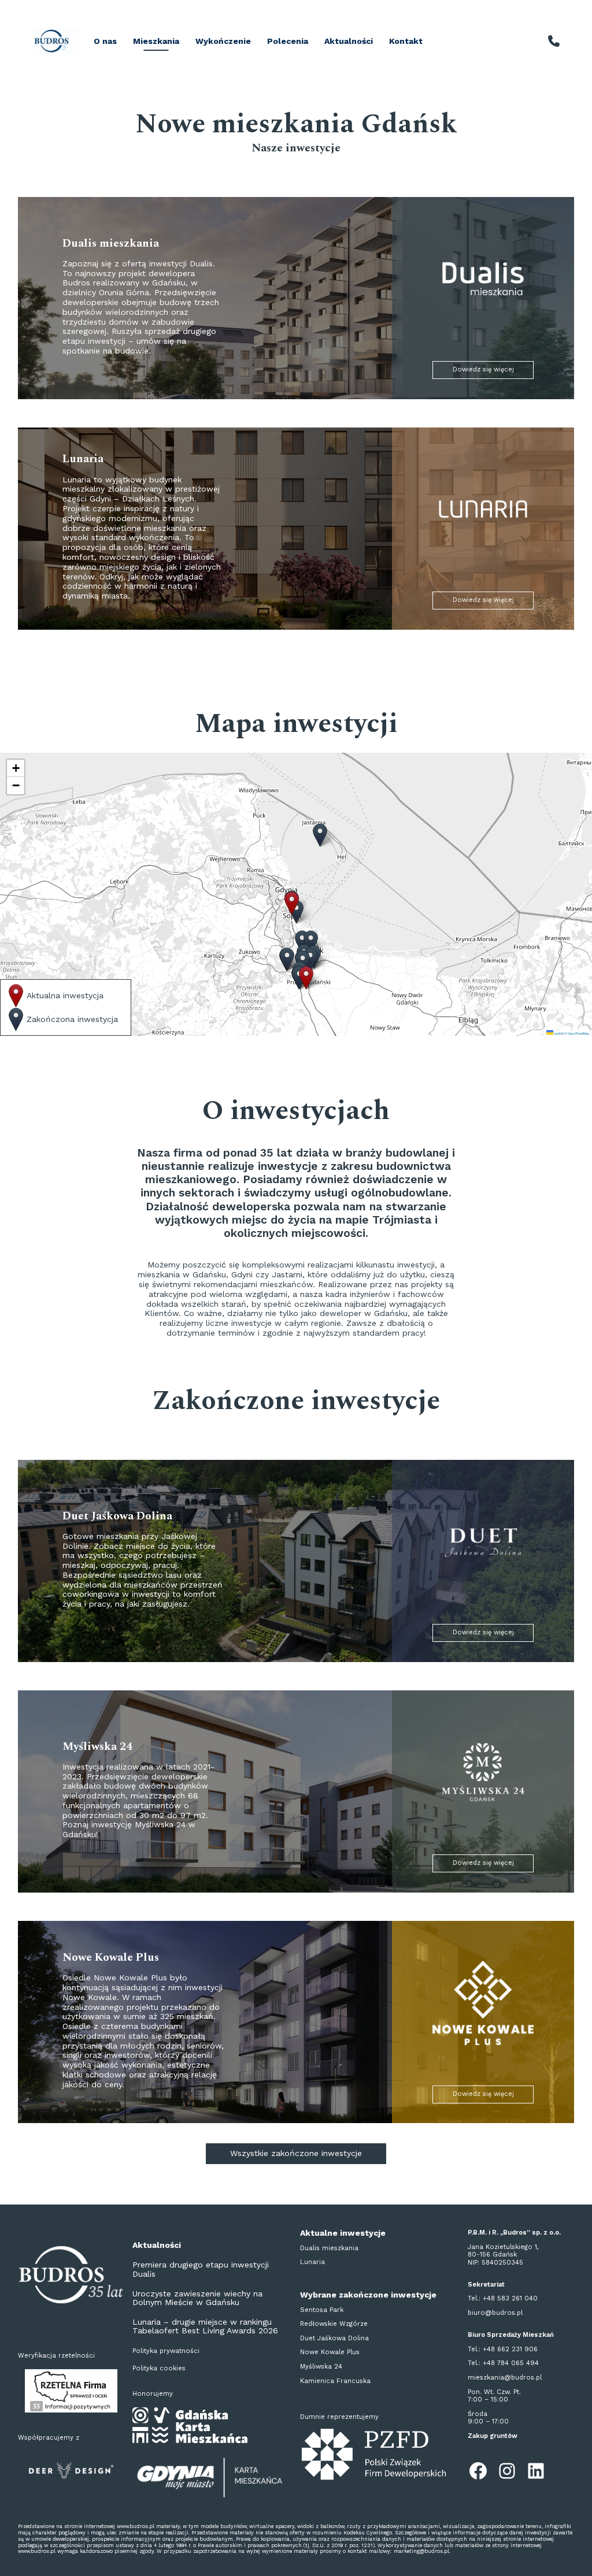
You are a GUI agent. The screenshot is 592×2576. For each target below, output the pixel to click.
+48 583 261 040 (510, 2298)
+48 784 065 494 (511, 2363)
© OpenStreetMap (577, 1033)
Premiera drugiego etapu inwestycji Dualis (201, 2269)
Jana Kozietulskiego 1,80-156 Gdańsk (503, 2251)
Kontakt (406, 41)
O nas (105, 41)
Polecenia (288, 41)
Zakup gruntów (493, 2436)
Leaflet (558, 1033)
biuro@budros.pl (495, 2313)
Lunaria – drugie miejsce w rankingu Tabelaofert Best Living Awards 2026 (205, 2326)
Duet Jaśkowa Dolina (334, 2338)
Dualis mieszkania (329, 2248)
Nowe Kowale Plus (330, 2352)
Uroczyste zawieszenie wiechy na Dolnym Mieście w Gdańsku (197, 2298)
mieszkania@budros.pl (505, 2378)
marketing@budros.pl (421, 2551)
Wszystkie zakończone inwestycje (296, 2153)
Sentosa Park (322, 2310)
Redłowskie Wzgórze (334, 2324)
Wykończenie (223, 41)
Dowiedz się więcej (483, 369)
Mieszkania (156, 41)
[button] (310, 959)
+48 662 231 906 (510, 2349)
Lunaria (312, 2262)
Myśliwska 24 (321, 2367)
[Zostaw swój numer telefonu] (554, 41)
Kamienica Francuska (335, 2381)
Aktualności (349, 41)
